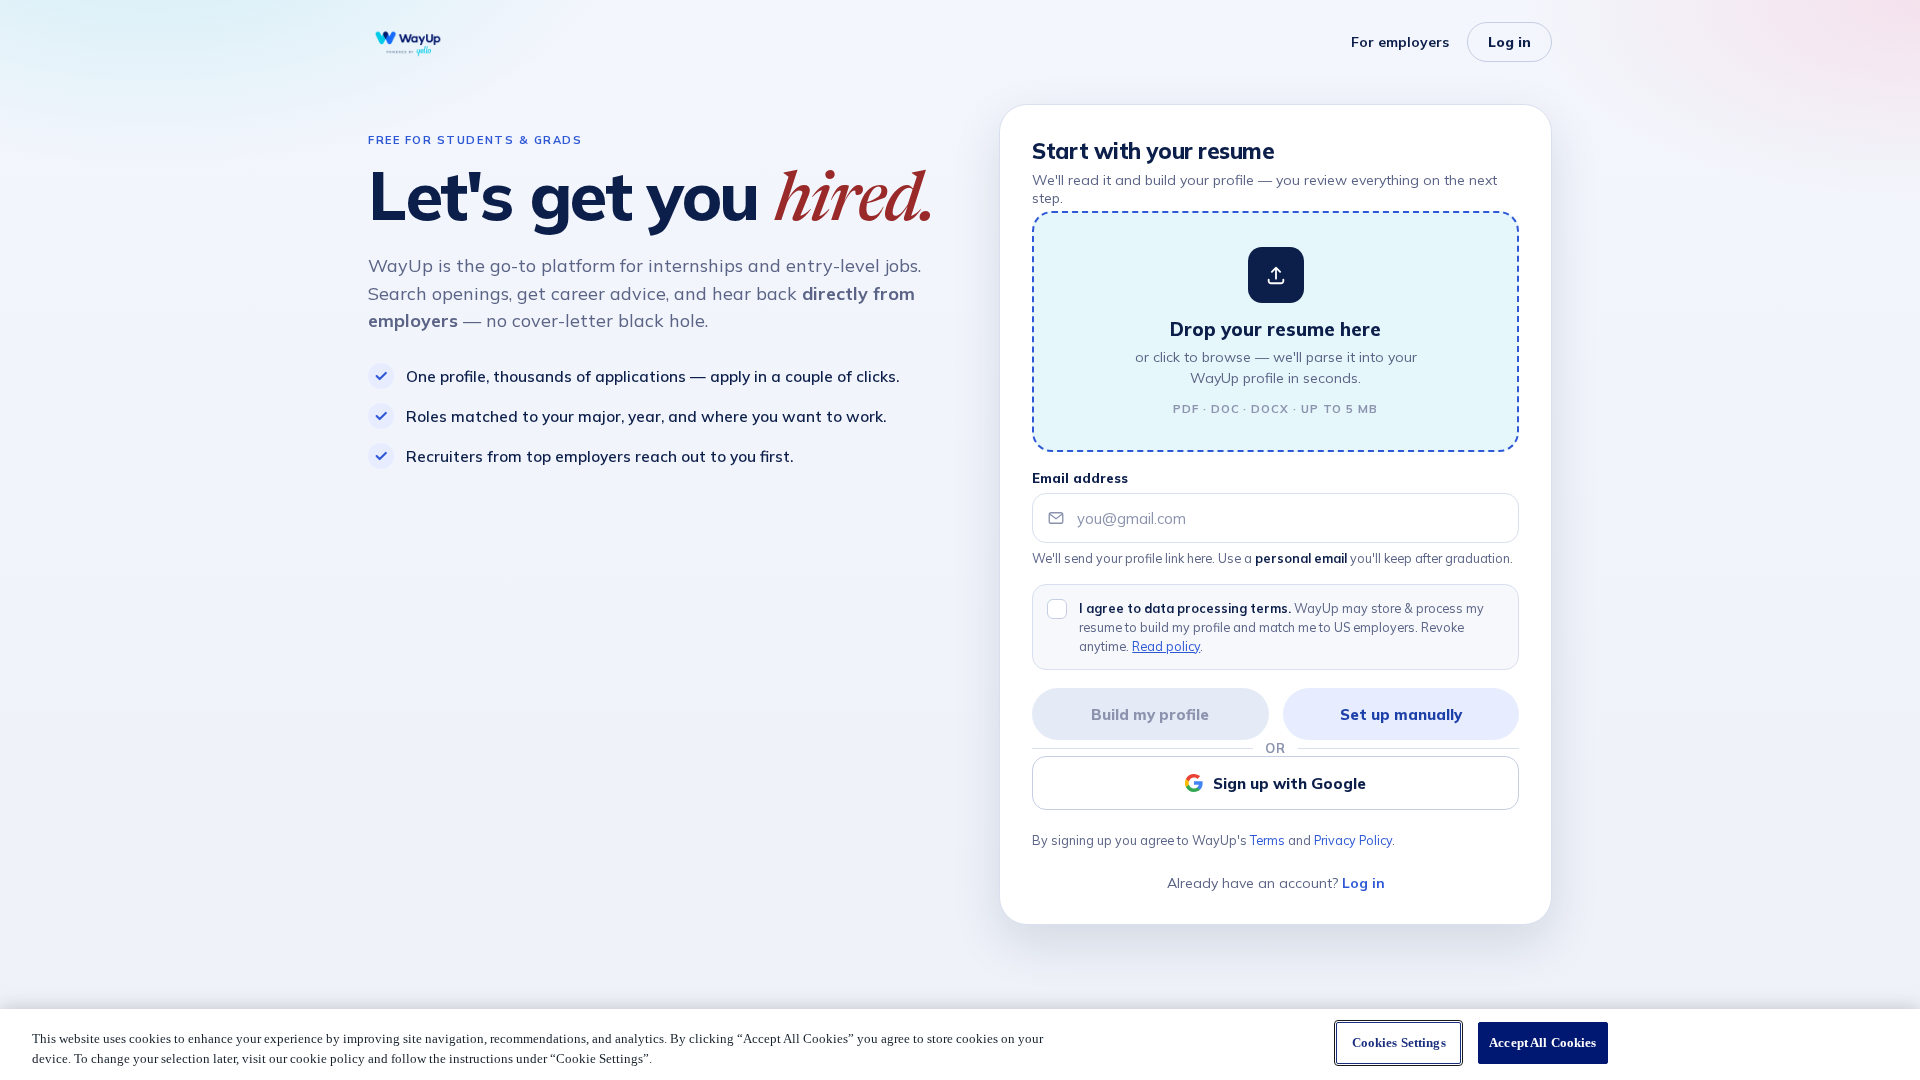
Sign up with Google (1289, 783)
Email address (1080, 478)
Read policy (1166, 646)
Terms (1267, 840)
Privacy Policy (1353, 840)
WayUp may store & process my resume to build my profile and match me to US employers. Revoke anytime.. (1281, 627)
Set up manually (1401, 714)
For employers (1400, 42)
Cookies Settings (1399, 1042)
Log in (1509, 42)
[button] (1275, 331)
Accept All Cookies (1542, 1042)
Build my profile (1150, 714)
